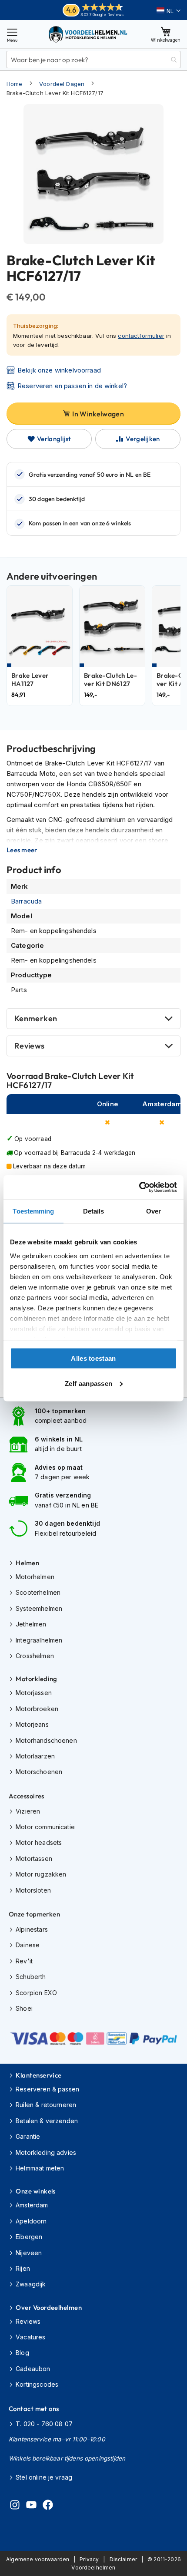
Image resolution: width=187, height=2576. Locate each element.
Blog (22, 2353)
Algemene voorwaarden (38, 2559)
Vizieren (28, 1811)
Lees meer (22, 850)
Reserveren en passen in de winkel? (72, 386)
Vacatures (30, 2337)
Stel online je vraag (44, 2477)
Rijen (23, 2268)
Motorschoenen (39, 1772)
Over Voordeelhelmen (49, 2307)
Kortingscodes (37, 2384)
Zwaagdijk (31, 2284)
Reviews (30, 1046)
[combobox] (93, 59)
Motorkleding (36, 1679)
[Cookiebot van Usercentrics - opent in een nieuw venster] (139, 1187)
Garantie (28, 2136)
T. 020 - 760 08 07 (44, 2424)
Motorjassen (34, 1693)
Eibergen (29, 2237)
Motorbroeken (37, 1709)
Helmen (27, 1563)
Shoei (24, 2008)
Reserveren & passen (47, 2089)
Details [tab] (94, 1211)
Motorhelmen (35, 1577)
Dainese (28, 1945)
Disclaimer (124, 2559)
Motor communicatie (45, 1827)
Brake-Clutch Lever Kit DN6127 (110, 680)
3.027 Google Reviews (102, 15)
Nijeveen (29, 2253)
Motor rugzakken (41, 1874)
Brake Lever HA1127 (30, 680)
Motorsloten (33, 1890)
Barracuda (26, 901)
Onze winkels (35, 2191)
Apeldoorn (31, 2221)
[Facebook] (48, 2506)
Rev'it (24, 1961)
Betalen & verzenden (47, 2121)
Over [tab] (154, 1211)
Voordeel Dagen (62, 84)
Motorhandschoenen (46, 1740)
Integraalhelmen (39, 1640)
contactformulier (141, 336)
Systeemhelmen (39, 1608)
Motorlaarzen (35, 1756)
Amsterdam (32, 2205)
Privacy (89, 2559)
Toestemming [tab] (33, 1211)
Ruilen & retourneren (46, 2105)
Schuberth (31, 1977)
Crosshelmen (35, 1656)
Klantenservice (38, 2075)
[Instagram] (15, 2506)
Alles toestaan (93, 1358)
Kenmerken (36, 1018)
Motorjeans (32, 1724)
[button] (169, 11)
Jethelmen (31, 1624)
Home (15, 84)
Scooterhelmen (38, 1592)
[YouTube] (31, 2506)
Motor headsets (39, 1842)
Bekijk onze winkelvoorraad (59, 370)
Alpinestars (32, 1929)
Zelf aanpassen (88, 1383)
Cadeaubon (33, 2369)
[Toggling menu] (12, 34)
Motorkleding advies (46, 2152)
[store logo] (88, 34)
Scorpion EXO (36, 1993)
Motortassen (34, 1859)
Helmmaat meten (40, 2168)
